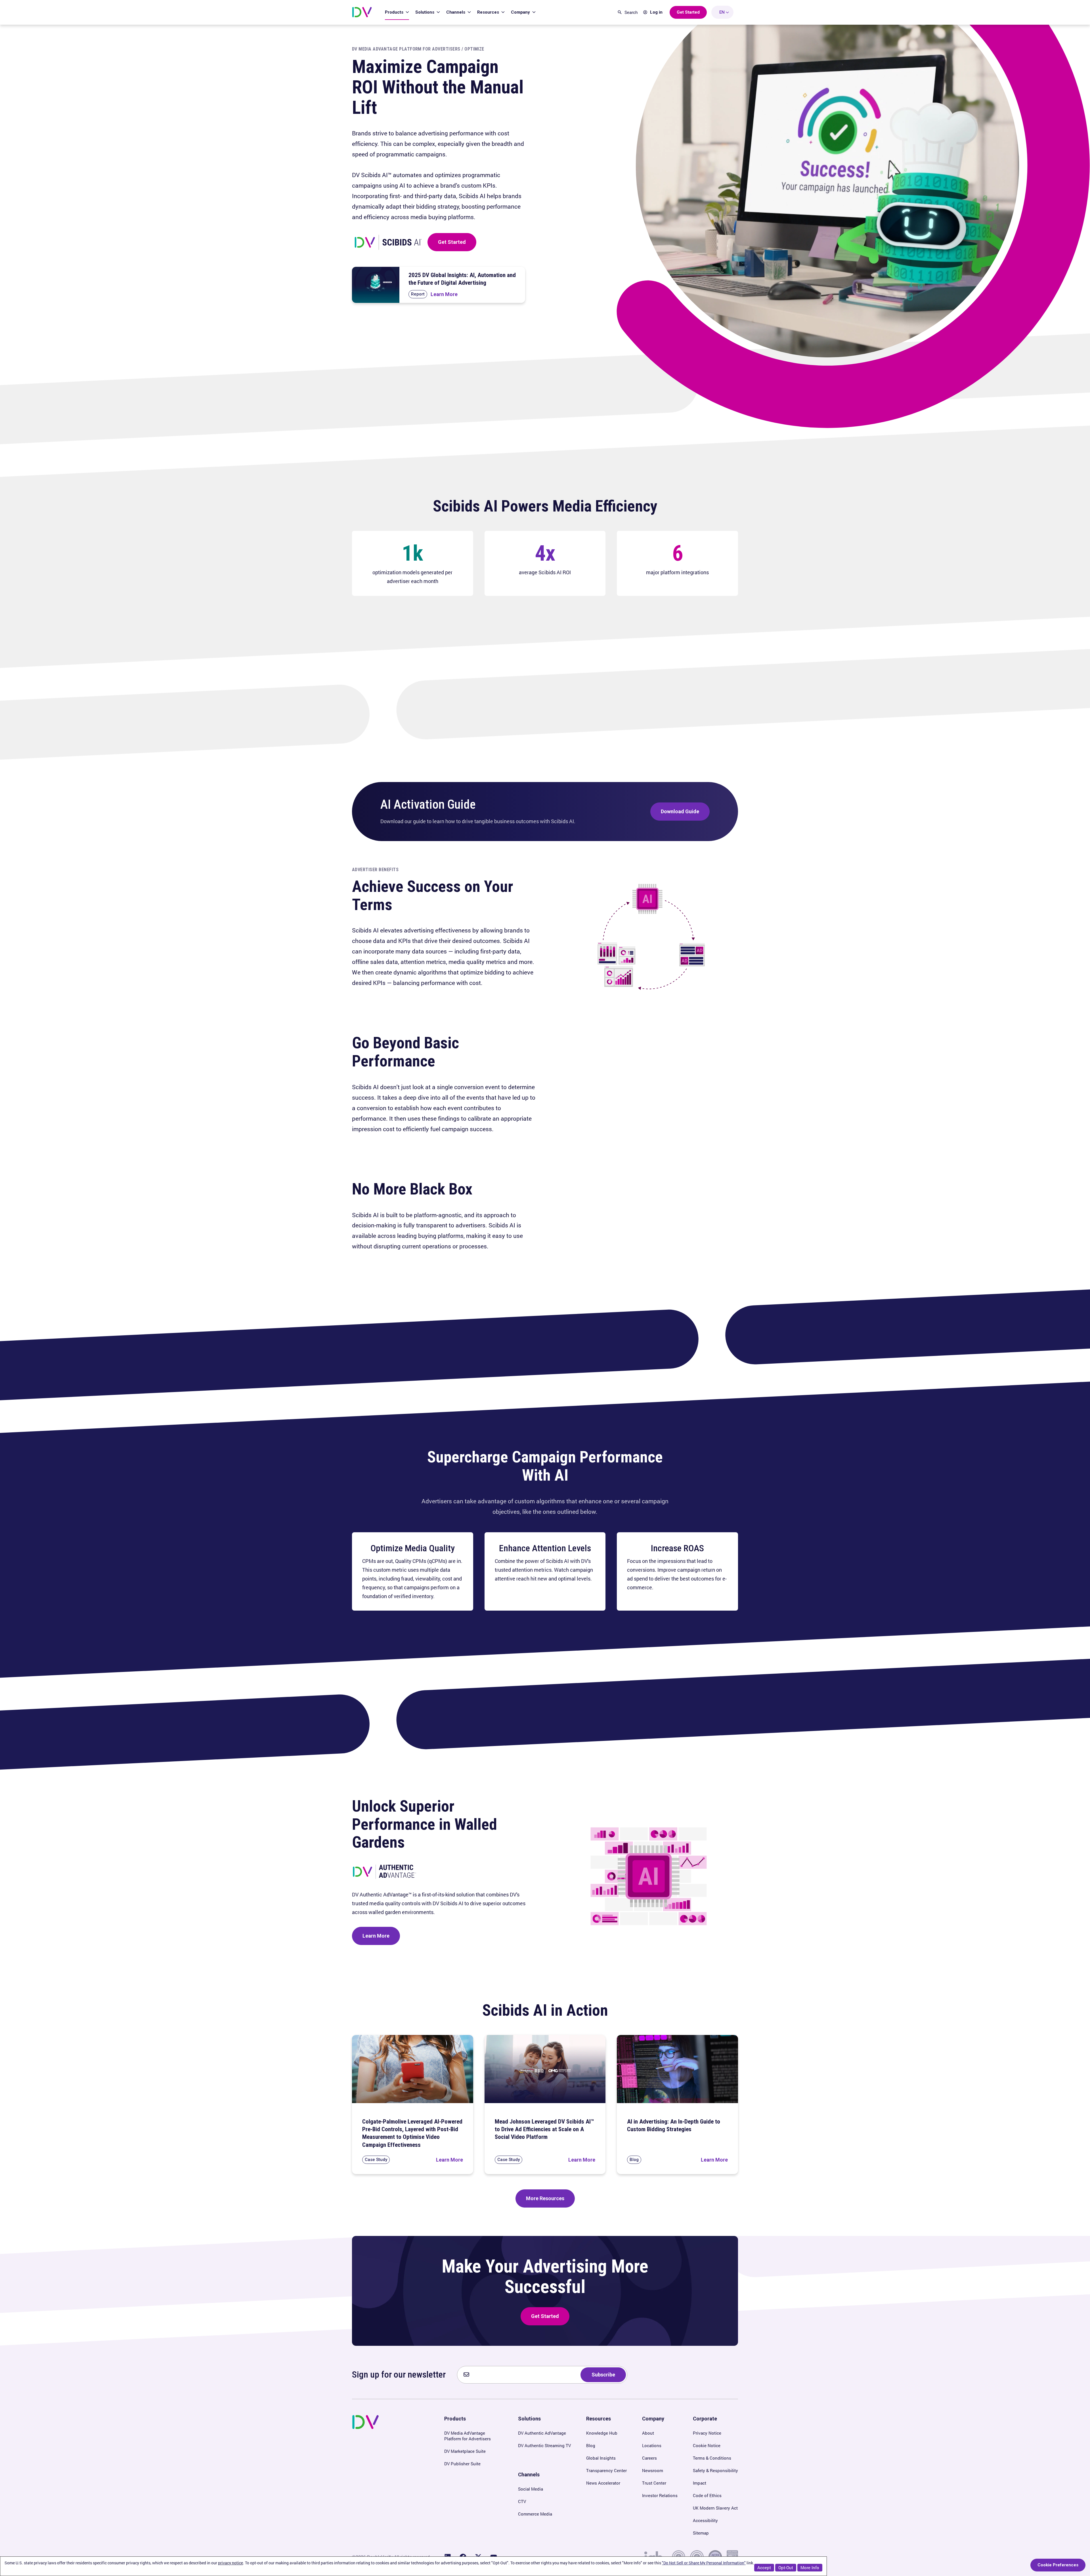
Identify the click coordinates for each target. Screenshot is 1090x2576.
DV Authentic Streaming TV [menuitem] (544, 2445)
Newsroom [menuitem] (653, 2470)
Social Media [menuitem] (531, 2489)
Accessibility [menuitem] (705, 2520)
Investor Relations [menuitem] (660, 2495)
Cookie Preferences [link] (1058, 2565)
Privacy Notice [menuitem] (707, 2433)
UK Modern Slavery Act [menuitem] (715, 2508)
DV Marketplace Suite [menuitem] (465, 2451)
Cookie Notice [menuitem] (707, 2445)
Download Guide (680, 811)
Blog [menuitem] (591, 2445)
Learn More (376, 1936)
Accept (764, 2567)
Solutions (425, 12)
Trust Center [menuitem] (654, 2483)
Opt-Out (786, 2567)
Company (521, 12)
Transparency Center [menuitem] (606, 2470)
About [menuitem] (648, 2433)
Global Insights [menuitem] (601, 2458)
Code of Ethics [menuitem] (707, 2495)
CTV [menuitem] (522, 2501)
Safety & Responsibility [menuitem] (715, 2470)
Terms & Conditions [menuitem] (712, 2458)
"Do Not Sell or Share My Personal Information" (704, 2563)
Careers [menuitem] (649, 2458)
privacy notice (230, 2563)
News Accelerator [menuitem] (603, 2483)
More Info (810, 2567)
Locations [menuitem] (652, 2445)
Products (395, 12)
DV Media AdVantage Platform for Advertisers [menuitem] (468, 2436)
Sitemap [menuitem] (701, 2533)
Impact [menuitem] (700, 2483)
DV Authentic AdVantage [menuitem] (542, 2433)
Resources (489, 12)
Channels (456, 12)
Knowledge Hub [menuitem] (602, 2433)
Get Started (452, 242)
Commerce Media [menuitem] (535, 2514)
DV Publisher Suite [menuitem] (462, 2464)
